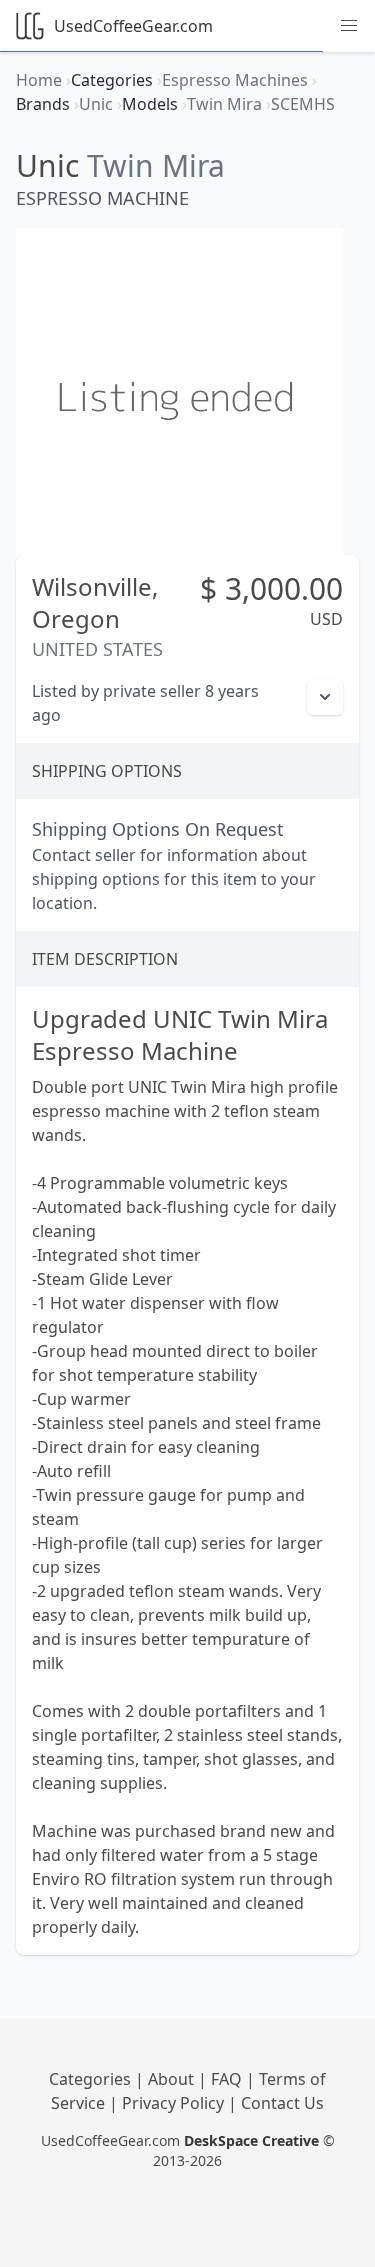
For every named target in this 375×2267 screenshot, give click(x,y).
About (173, 2079)
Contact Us (282, 2103)
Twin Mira (156, 165)
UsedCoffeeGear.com (133, 26)
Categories (92, 2079)
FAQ (228, 2079)
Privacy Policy (175, 2103)
